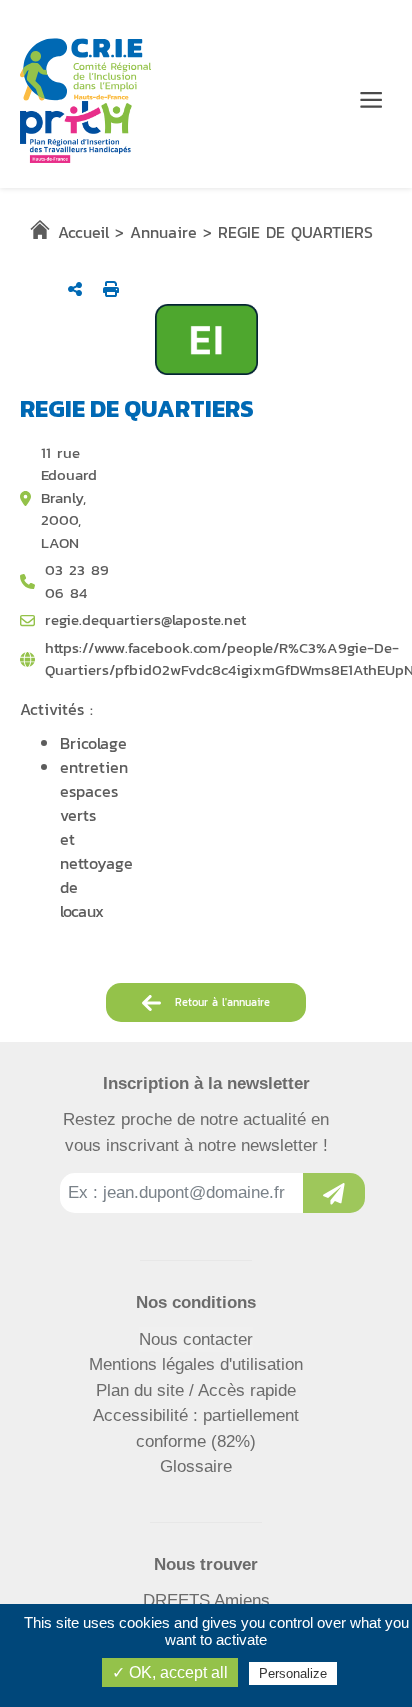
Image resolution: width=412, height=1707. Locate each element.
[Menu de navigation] (371, 100)
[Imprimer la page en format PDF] (111, 289)
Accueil (83, 232)
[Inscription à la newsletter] (334, 1193)
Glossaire (196, 1466)
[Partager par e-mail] (75, 289)
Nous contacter (196, 1339)
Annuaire (163, 232)
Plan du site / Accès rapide (196, 1390)
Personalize (293, 1673)
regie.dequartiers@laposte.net (145, 620)
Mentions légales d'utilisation (196, 1364)
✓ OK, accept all (170, 1672)
